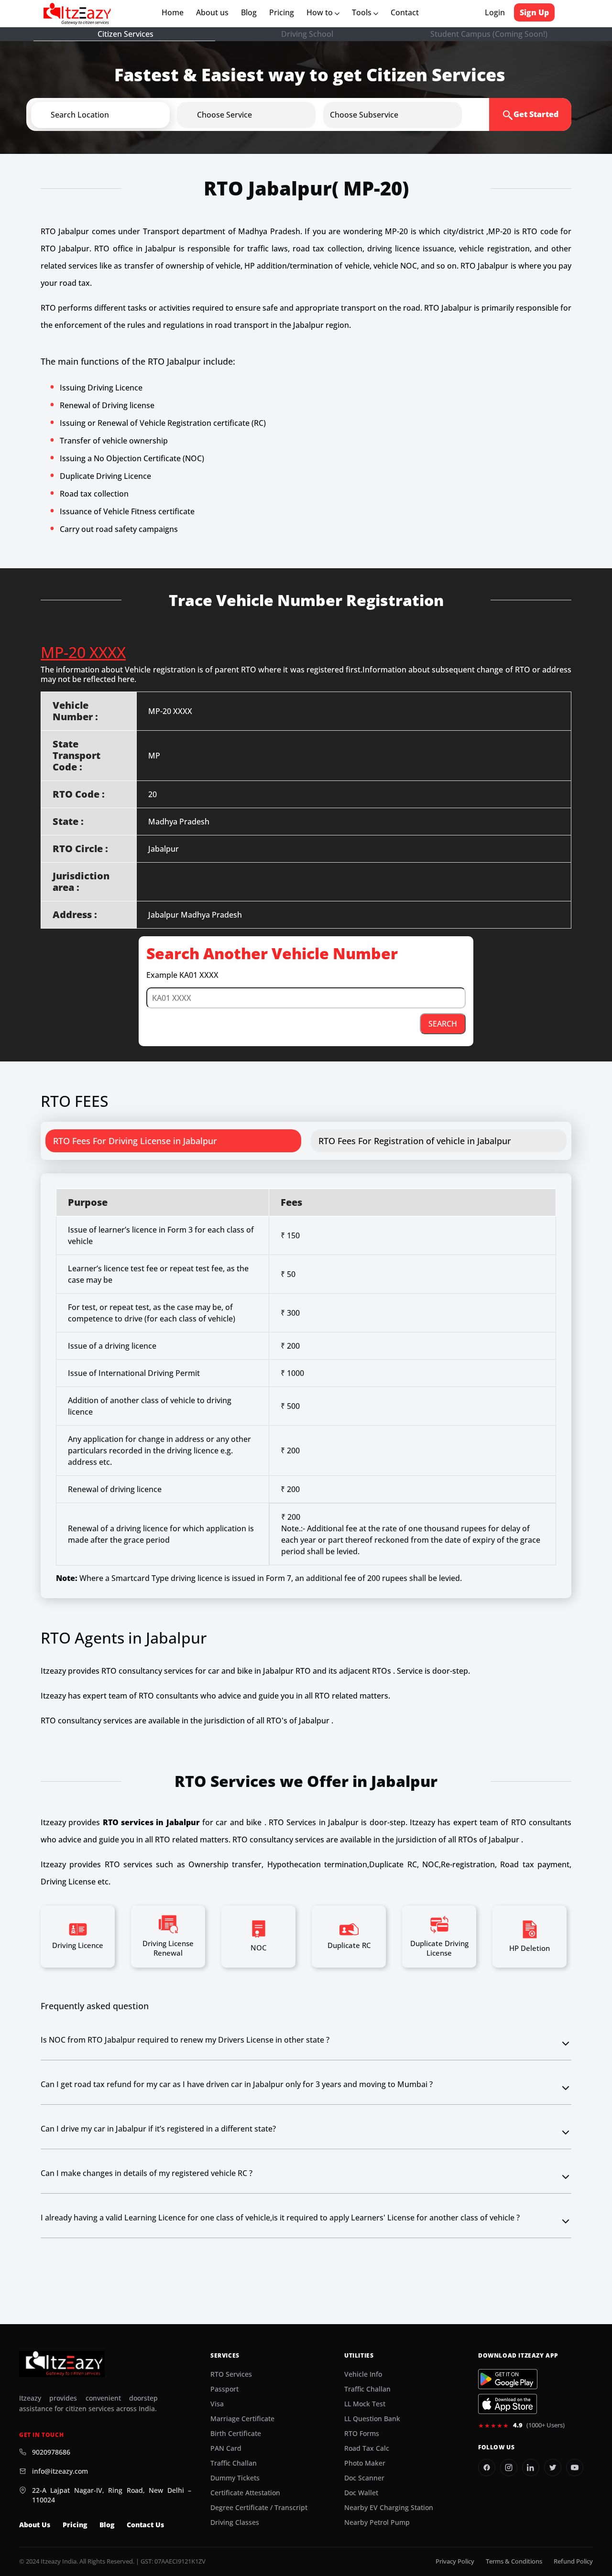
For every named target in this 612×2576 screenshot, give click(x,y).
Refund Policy (573, 2561)
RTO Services (231, 2374)
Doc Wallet (361, 2493)
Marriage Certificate (242, 2419)
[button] (116, 115)
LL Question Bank (372, 2419)
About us (214, 12)
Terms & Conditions (514, 2561)
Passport (224, 2389)
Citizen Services (126, 34)
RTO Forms (362, 2434)
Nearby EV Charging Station (389, 2508)
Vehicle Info (363, 2374)
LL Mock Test (365, 2404)
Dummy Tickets (235, 2478)
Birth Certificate (236, 2434)
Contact (405, 12)
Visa (217, 2404)
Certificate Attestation (245, 2493)
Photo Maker (365, 2463)
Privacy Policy (455, 2561)
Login (495, 12)
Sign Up (534, 12)
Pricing (282, 12)
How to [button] (321, 12)
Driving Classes (235, 2522)
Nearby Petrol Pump (377, 2522)
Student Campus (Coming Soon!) (489, 34)
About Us (35, 2525)
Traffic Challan (234, 2463)
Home (175, 12)
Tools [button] (363, 12)
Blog (249, 12)
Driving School (307, 34)
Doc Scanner (364, 2478)
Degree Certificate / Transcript (259, 2508)
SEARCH (443, 1024)
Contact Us (145, 2525)
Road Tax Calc (367, 2448)
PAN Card (226, 2448)
